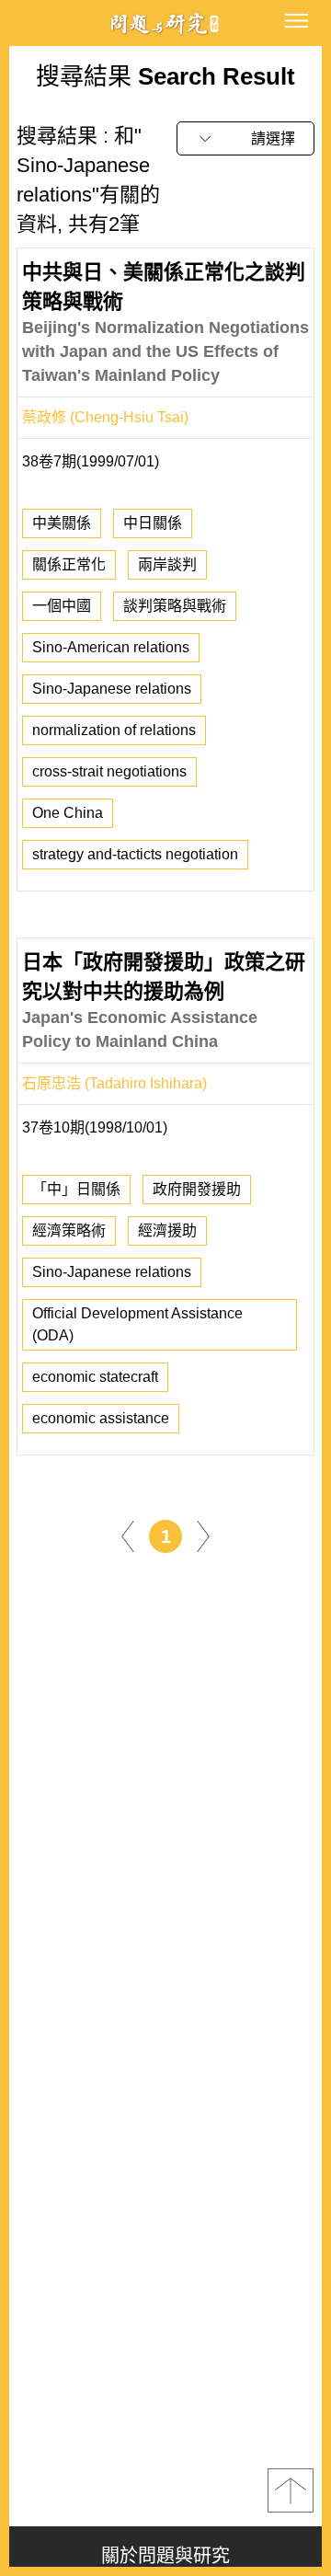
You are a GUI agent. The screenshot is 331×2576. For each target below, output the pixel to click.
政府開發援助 (197, 1189)
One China (68, 813)
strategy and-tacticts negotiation (135, 854)
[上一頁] (128, 1535)
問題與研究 (165, 23)
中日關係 (153, 523)
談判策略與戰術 (175, 606)
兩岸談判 (167, 564)
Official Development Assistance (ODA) (137, 1324)
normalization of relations (114, 730)
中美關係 (62, 523)
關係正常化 (69, 564)
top (291, 2490)
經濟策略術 (69, 1230)
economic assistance (101, 1418)
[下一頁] (203, 1535)
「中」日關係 (76, 1189)
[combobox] (245, 138)
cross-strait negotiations (109, 771)
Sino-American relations (111, 647)
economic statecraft (95, 1377)
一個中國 (62, 606)
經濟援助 (167, 1230)
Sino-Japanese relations (112, 689)
